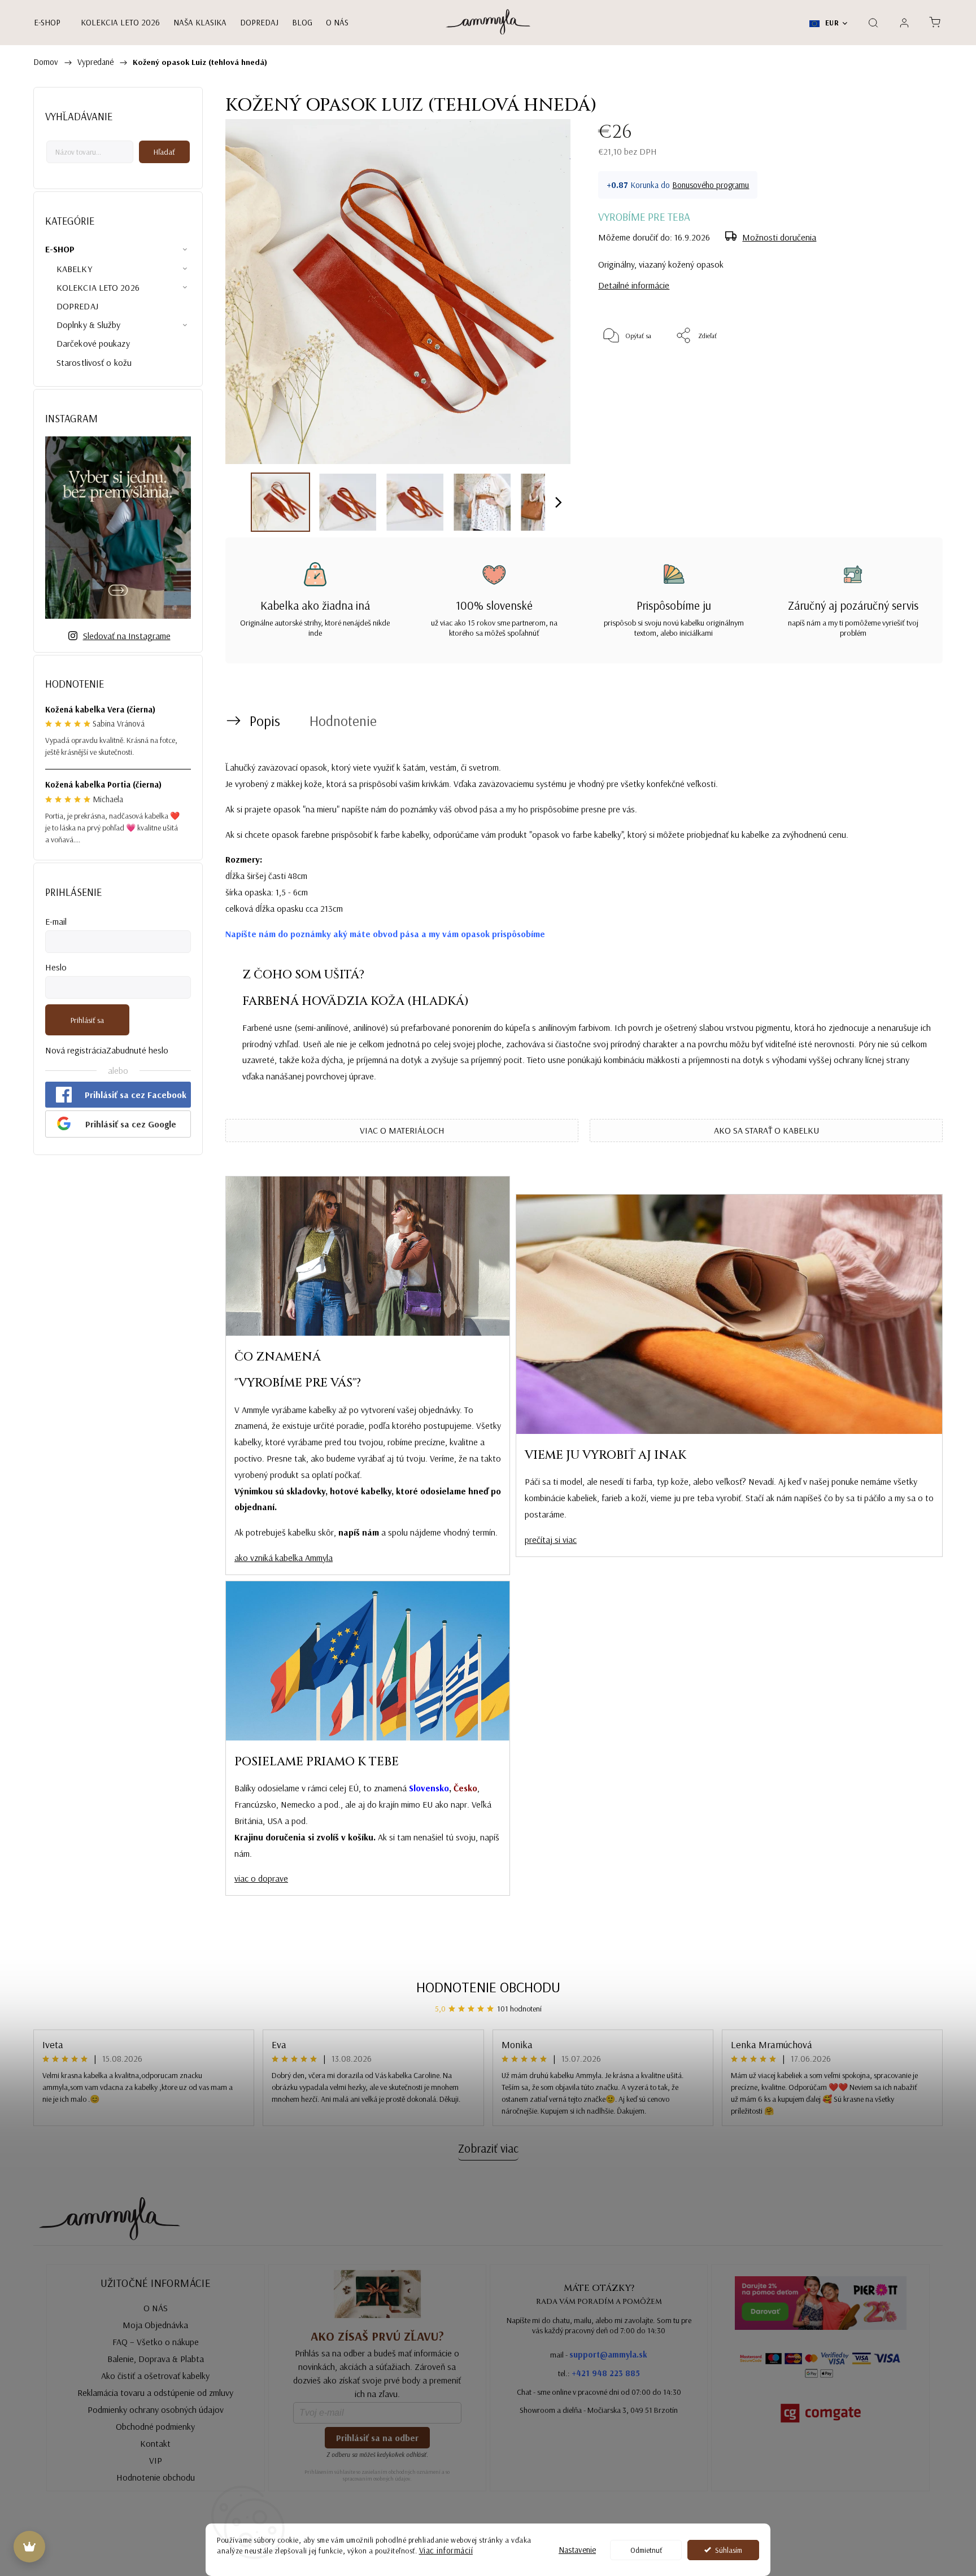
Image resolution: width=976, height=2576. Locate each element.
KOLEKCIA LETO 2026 (98, 287)
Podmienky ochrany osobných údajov (156, 2409)
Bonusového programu (711, 185)
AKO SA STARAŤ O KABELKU (766, 1130)
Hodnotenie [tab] (343, 721)
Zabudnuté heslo (137, 1050)
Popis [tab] (265, 721)
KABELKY (74, 269)
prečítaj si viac (551, 1540)
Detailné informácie (634, 285)
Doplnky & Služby (89, 325)
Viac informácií (446, 2550)
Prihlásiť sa (87, 1020)
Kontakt (155, 2443)
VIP (156, 2460)
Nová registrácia (76, 1050)
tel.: (599, 2373)
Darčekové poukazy (93, 343)
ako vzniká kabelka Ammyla (284, 1558)
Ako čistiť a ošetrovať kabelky (155, 2376)
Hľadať (164, 152)
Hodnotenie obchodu (488, 1987)
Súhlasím (729, 2550)
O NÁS (156, 2308)
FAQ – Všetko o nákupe (156, 2342)
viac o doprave (261, 1878)
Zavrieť (904, 373)
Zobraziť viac (488, 2148)
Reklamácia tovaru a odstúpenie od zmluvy (155, 2393)
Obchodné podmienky (155, 2426)
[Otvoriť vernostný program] (29, 2547)
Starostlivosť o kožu (94, 362)
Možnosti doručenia (779, 237)
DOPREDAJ (77, 306)
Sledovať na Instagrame (127, 636)
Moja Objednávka (155, 2325)
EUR (831, 23)
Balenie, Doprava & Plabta (156, 2359)
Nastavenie (577, 2550)
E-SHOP (60, 249)
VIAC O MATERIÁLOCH (402, 1130)
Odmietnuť (646, 2550)
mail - (599, 2354)
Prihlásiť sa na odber (377, 2438)
